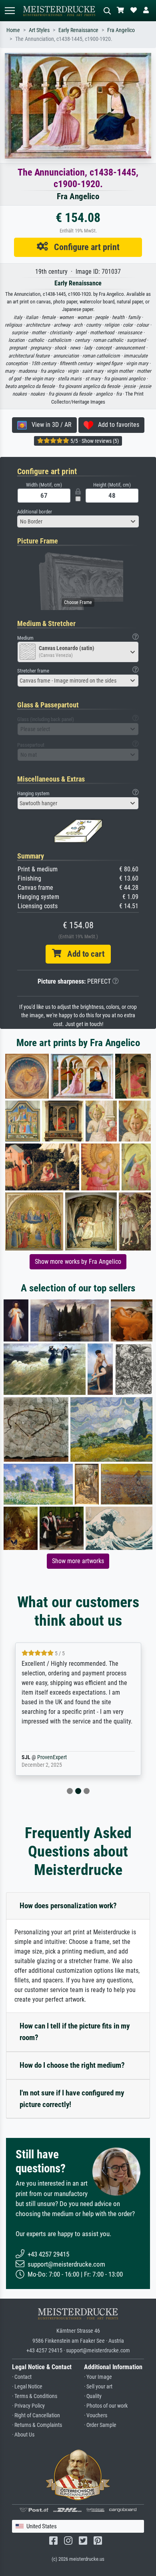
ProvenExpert (65, 1757)
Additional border (35, 512)
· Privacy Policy (28, 2406)
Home (13, 30)
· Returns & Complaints (37, 2425)
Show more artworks (78, 1561)
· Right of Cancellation (36, 2415)
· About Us (23, 2435)
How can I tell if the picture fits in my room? (75, 2032)
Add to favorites (116, 425)
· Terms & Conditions (35, 2396)
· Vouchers (96, 2415)
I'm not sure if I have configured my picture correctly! (72, 2099)
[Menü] (10, 11)
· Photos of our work (106, 2406)
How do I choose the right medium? (72, 2065)
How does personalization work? (68, 1906)
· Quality (93, 2396)
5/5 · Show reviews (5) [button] (94, 441)
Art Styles (39, 30)
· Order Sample (100, 2425)
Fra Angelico (121, 30)
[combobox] (78, 521)
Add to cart (83, 954)
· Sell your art (98, 2387)
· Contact (22, 2377)
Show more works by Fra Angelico (78, 1262)
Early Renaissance (78, 30)
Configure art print (84, 247)
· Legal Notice (27, 2387)
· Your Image (98, 2377)
